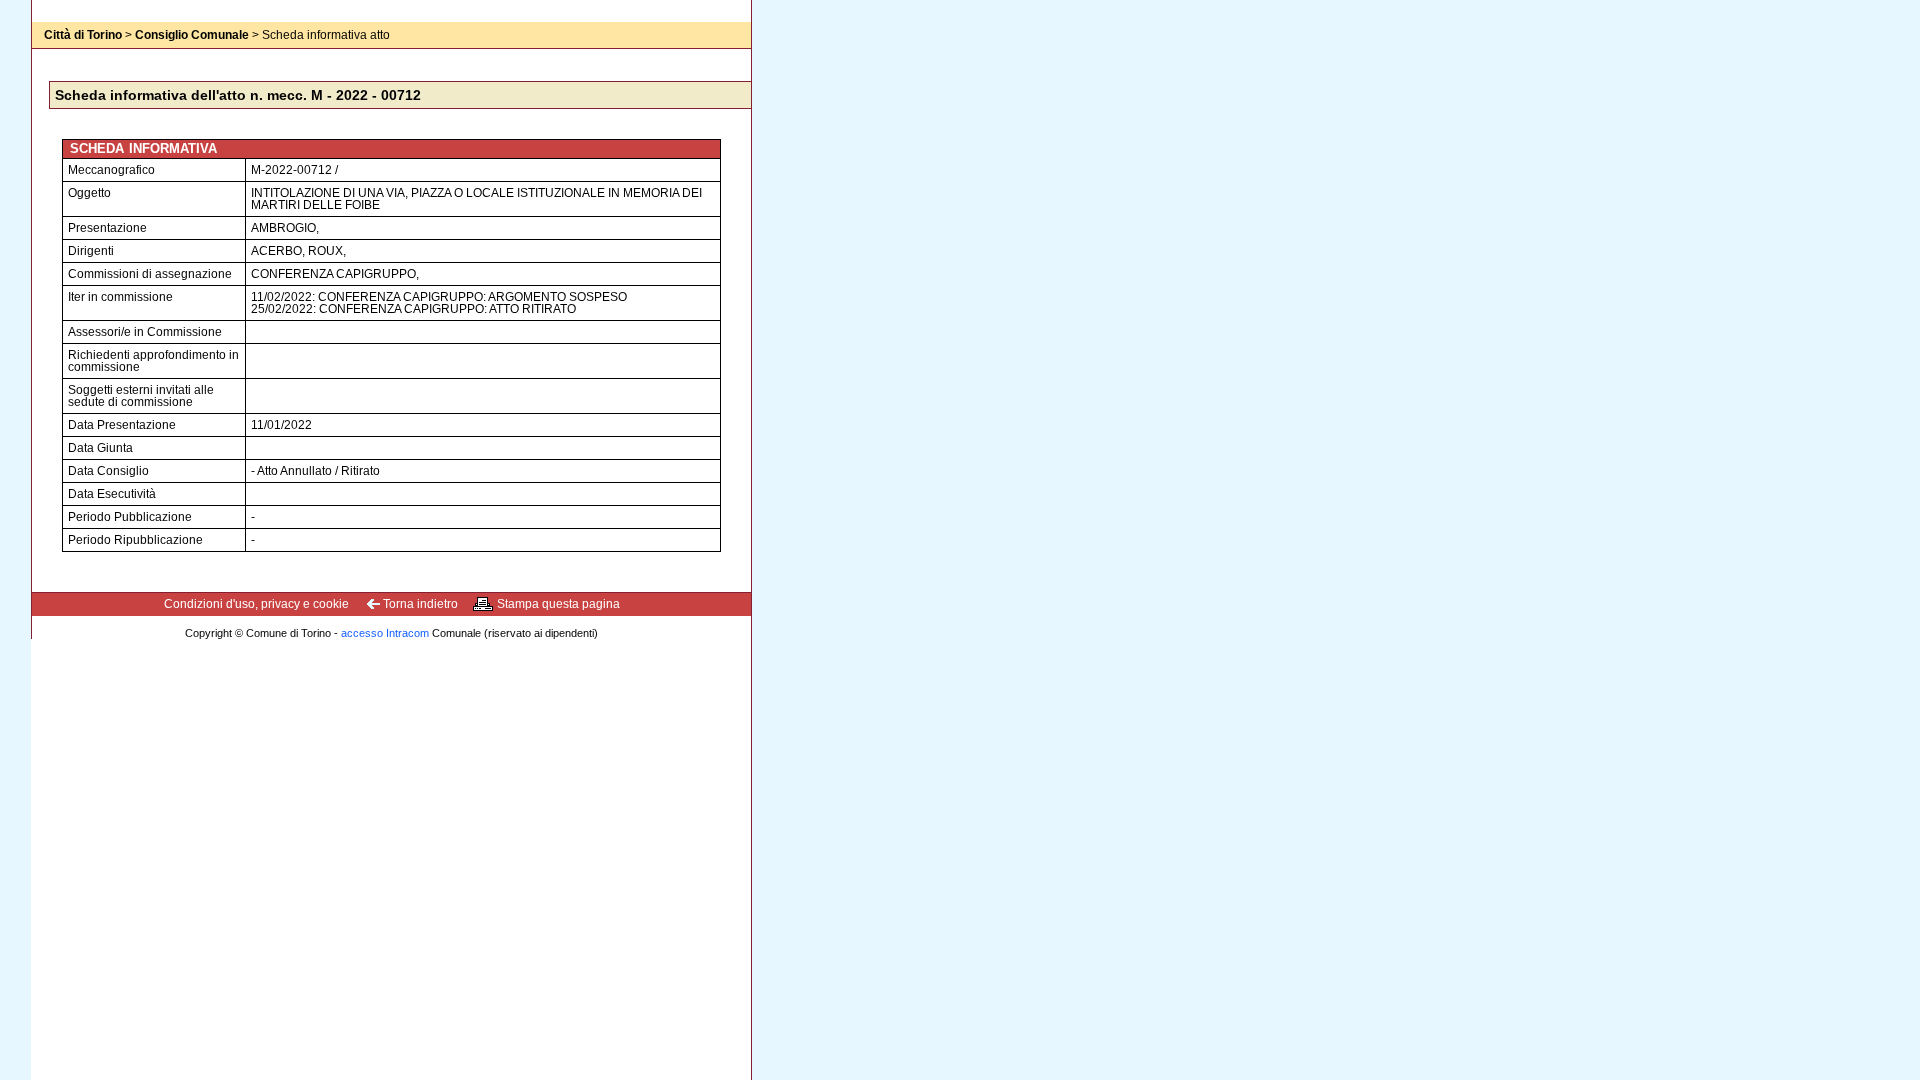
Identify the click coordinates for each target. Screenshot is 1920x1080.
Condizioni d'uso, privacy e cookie (256, 604)
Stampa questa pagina (558, 604)
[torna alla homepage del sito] (72, 55)
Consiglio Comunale (192, 35)
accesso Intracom (385, 633)
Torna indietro (420, 604)
